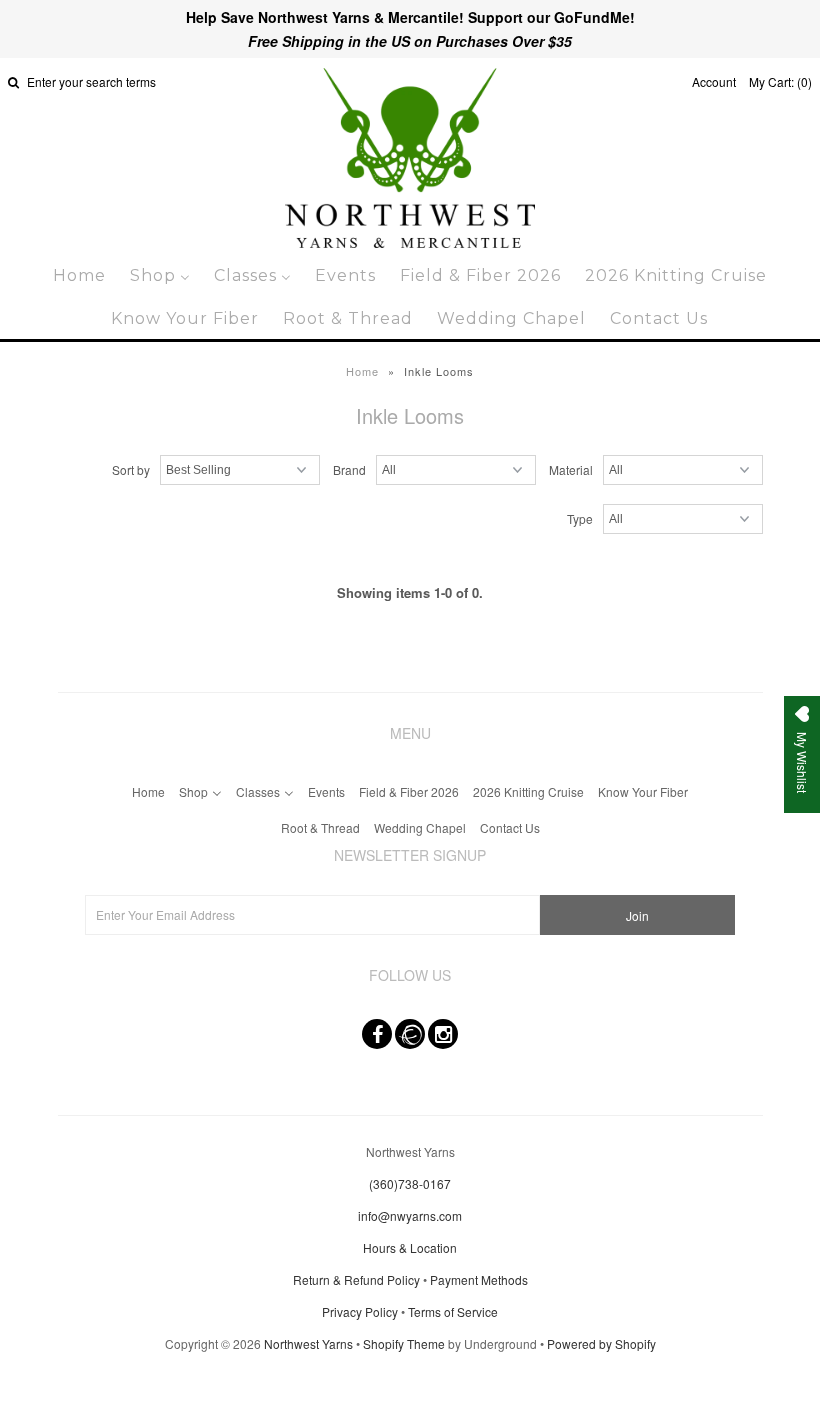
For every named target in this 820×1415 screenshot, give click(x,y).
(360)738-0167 (410, 1183)
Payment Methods (479, 1279)
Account (714, 81)
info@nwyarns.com (410, 1215)
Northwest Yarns (308, 1343)
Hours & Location (410, 1247)
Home (362, 371)
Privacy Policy (360, 1311)
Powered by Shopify (601, 1343)
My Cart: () (780, 81)
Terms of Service (453, 1311)
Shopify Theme (404, 1343)
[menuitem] (79, 275)
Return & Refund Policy (356, 1279)
